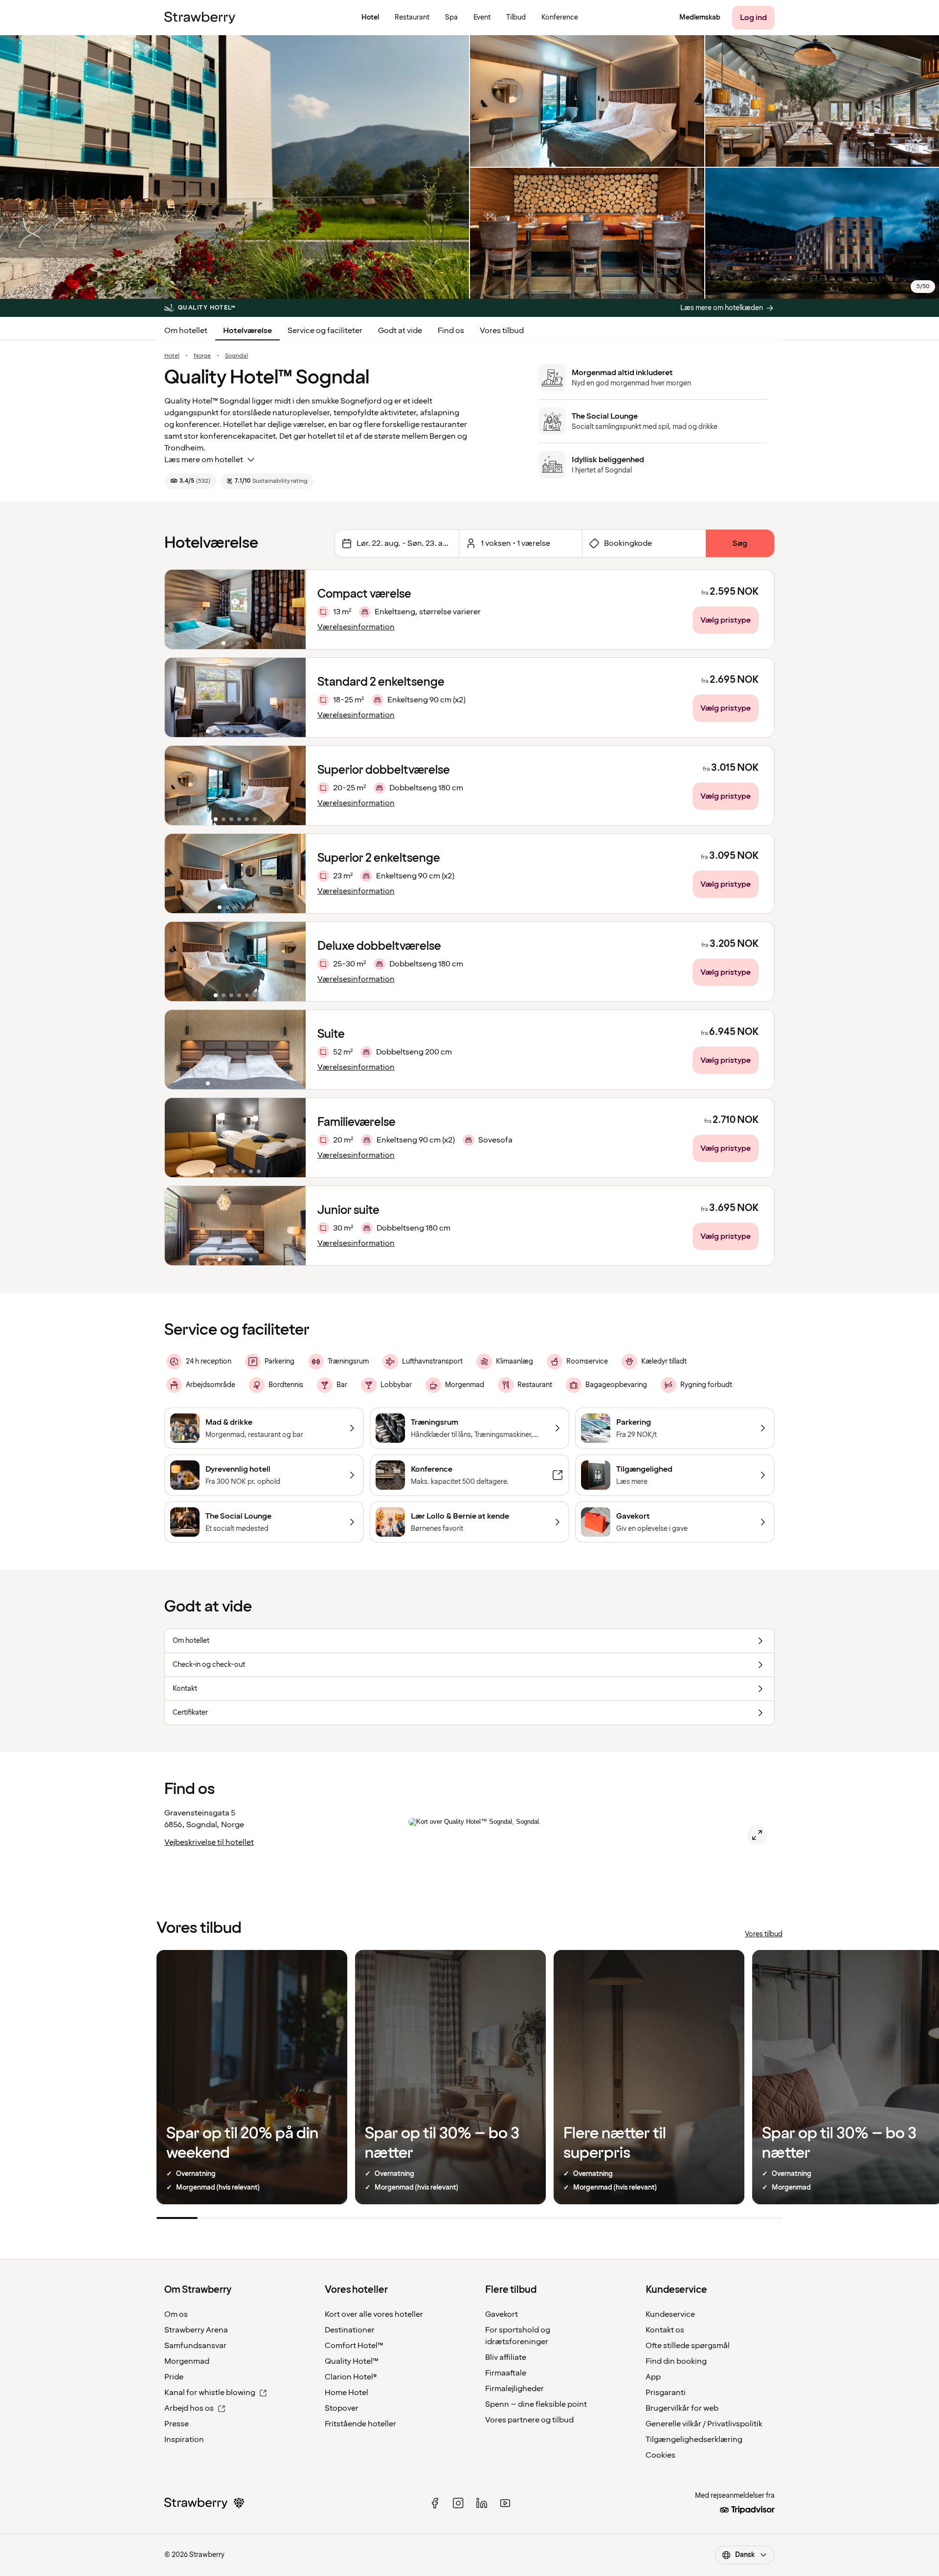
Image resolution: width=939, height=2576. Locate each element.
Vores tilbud (502, 331)
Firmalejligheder (514, 2389)
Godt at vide (400, 331)
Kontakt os (665, 2330)
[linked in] (482, 2503)
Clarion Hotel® (351, 2377)
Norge (202, 356)
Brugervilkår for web (682, 2408)
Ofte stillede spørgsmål (688, 2346)
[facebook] (435, 2503)
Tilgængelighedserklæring (694, 2440)
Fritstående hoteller (360, 2424)
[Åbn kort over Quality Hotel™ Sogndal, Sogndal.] (757, 1835)
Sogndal (236, 356)
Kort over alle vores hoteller (374, 2314)
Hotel (172, 356)
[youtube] (505, 2503)
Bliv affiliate (506, 2357)
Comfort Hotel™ (354, 2346)
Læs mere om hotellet (204, 460)
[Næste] (292, 609)
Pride (174, 2377)
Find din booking (676, 2361)
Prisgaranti (666, 2393)
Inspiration (184, 2440)
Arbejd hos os (189, 2408)
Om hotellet (186, 331)
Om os (176, 2314)
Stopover (342, 2408)
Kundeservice (670, 2314)
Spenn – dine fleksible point (536, 2404)
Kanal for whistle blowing (210, 2393)
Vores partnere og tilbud (529, 2420)
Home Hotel (347, 2393)
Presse (177, 2424)
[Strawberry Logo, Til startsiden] (200, 18)
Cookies (660, 2455)
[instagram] (458, 2503)
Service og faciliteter (325, 331)
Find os (451, 331)
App (653, 2377)
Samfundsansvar (195, 2346)
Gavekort (502, 2314)
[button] (235, 609)
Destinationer (350, 2330)
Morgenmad (187, 2361)
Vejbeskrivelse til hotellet (209, 1842)
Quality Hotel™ (352, 2361)
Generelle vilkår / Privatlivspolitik (704, 2424)
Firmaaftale (506, 2373)
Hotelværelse (247, 331)
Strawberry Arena (196, 2330)
